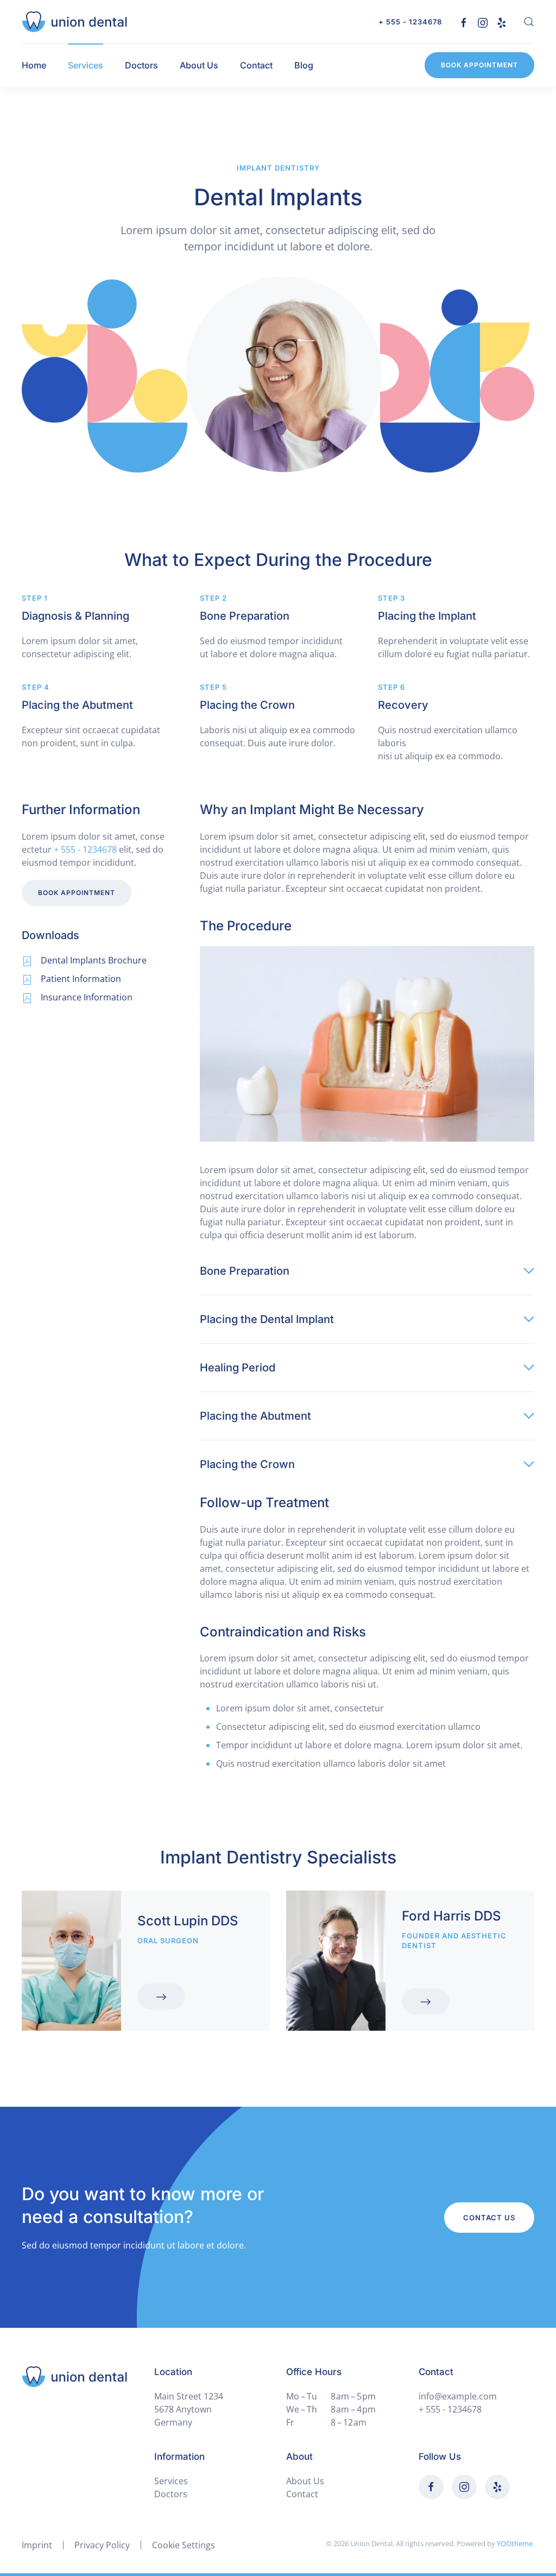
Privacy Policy (102, 2545)
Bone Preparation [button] (245, 1271)
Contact (256, 65)
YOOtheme (515, 2543)
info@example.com (458, 2396)
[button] (529, 22)
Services (171, 2481)
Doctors (141, 65)
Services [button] (86, 65)
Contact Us (489, 2218)
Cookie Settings (184, 2545)
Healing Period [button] (238, 1368)
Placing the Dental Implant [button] (267, 1319)
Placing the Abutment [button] (255, 1416)
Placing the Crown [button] (247, 1464)
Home (34, 65)
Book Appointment (479, 65)
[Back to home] (74, 22)
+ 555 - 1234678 (410, 22)
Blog (304, 65)
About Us (199, 65)
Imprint (37, 2545)
